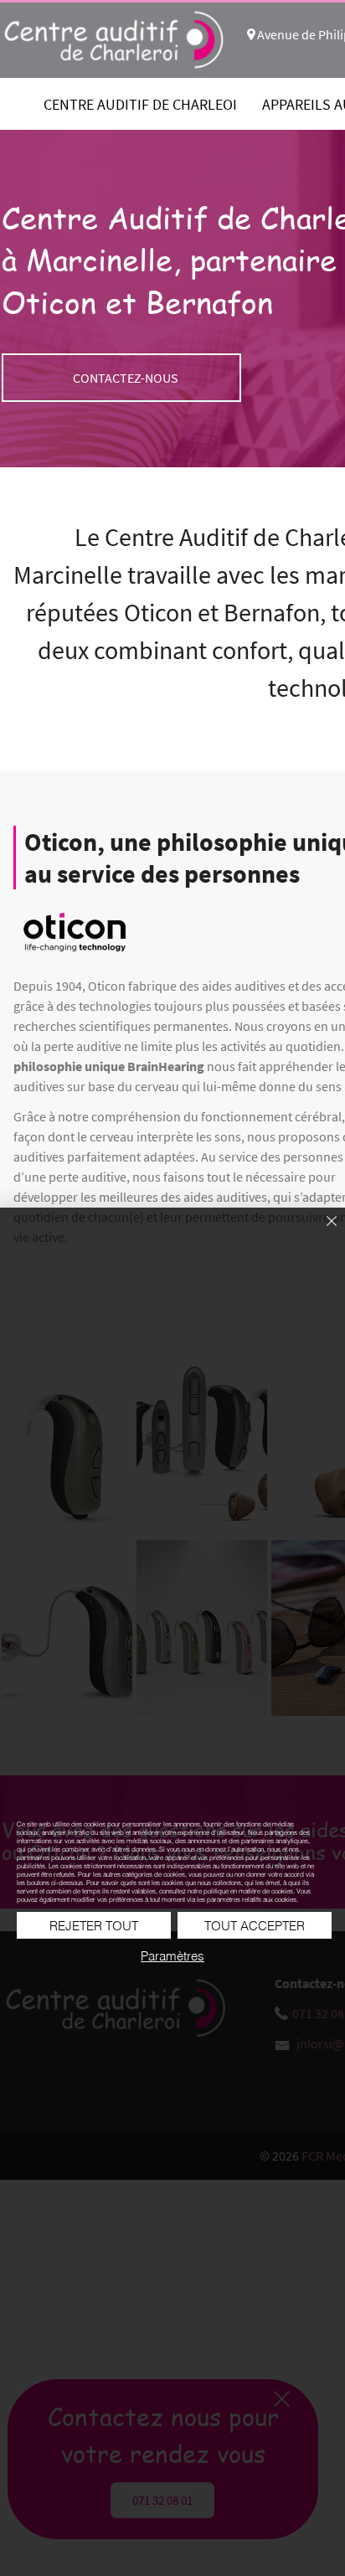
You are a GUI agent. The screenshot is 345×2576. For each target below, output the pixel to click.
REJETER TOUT (94, 1926)
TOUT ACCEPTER (255, 1926)
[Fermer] (322, 1231)
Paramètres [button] (172, 1956)
